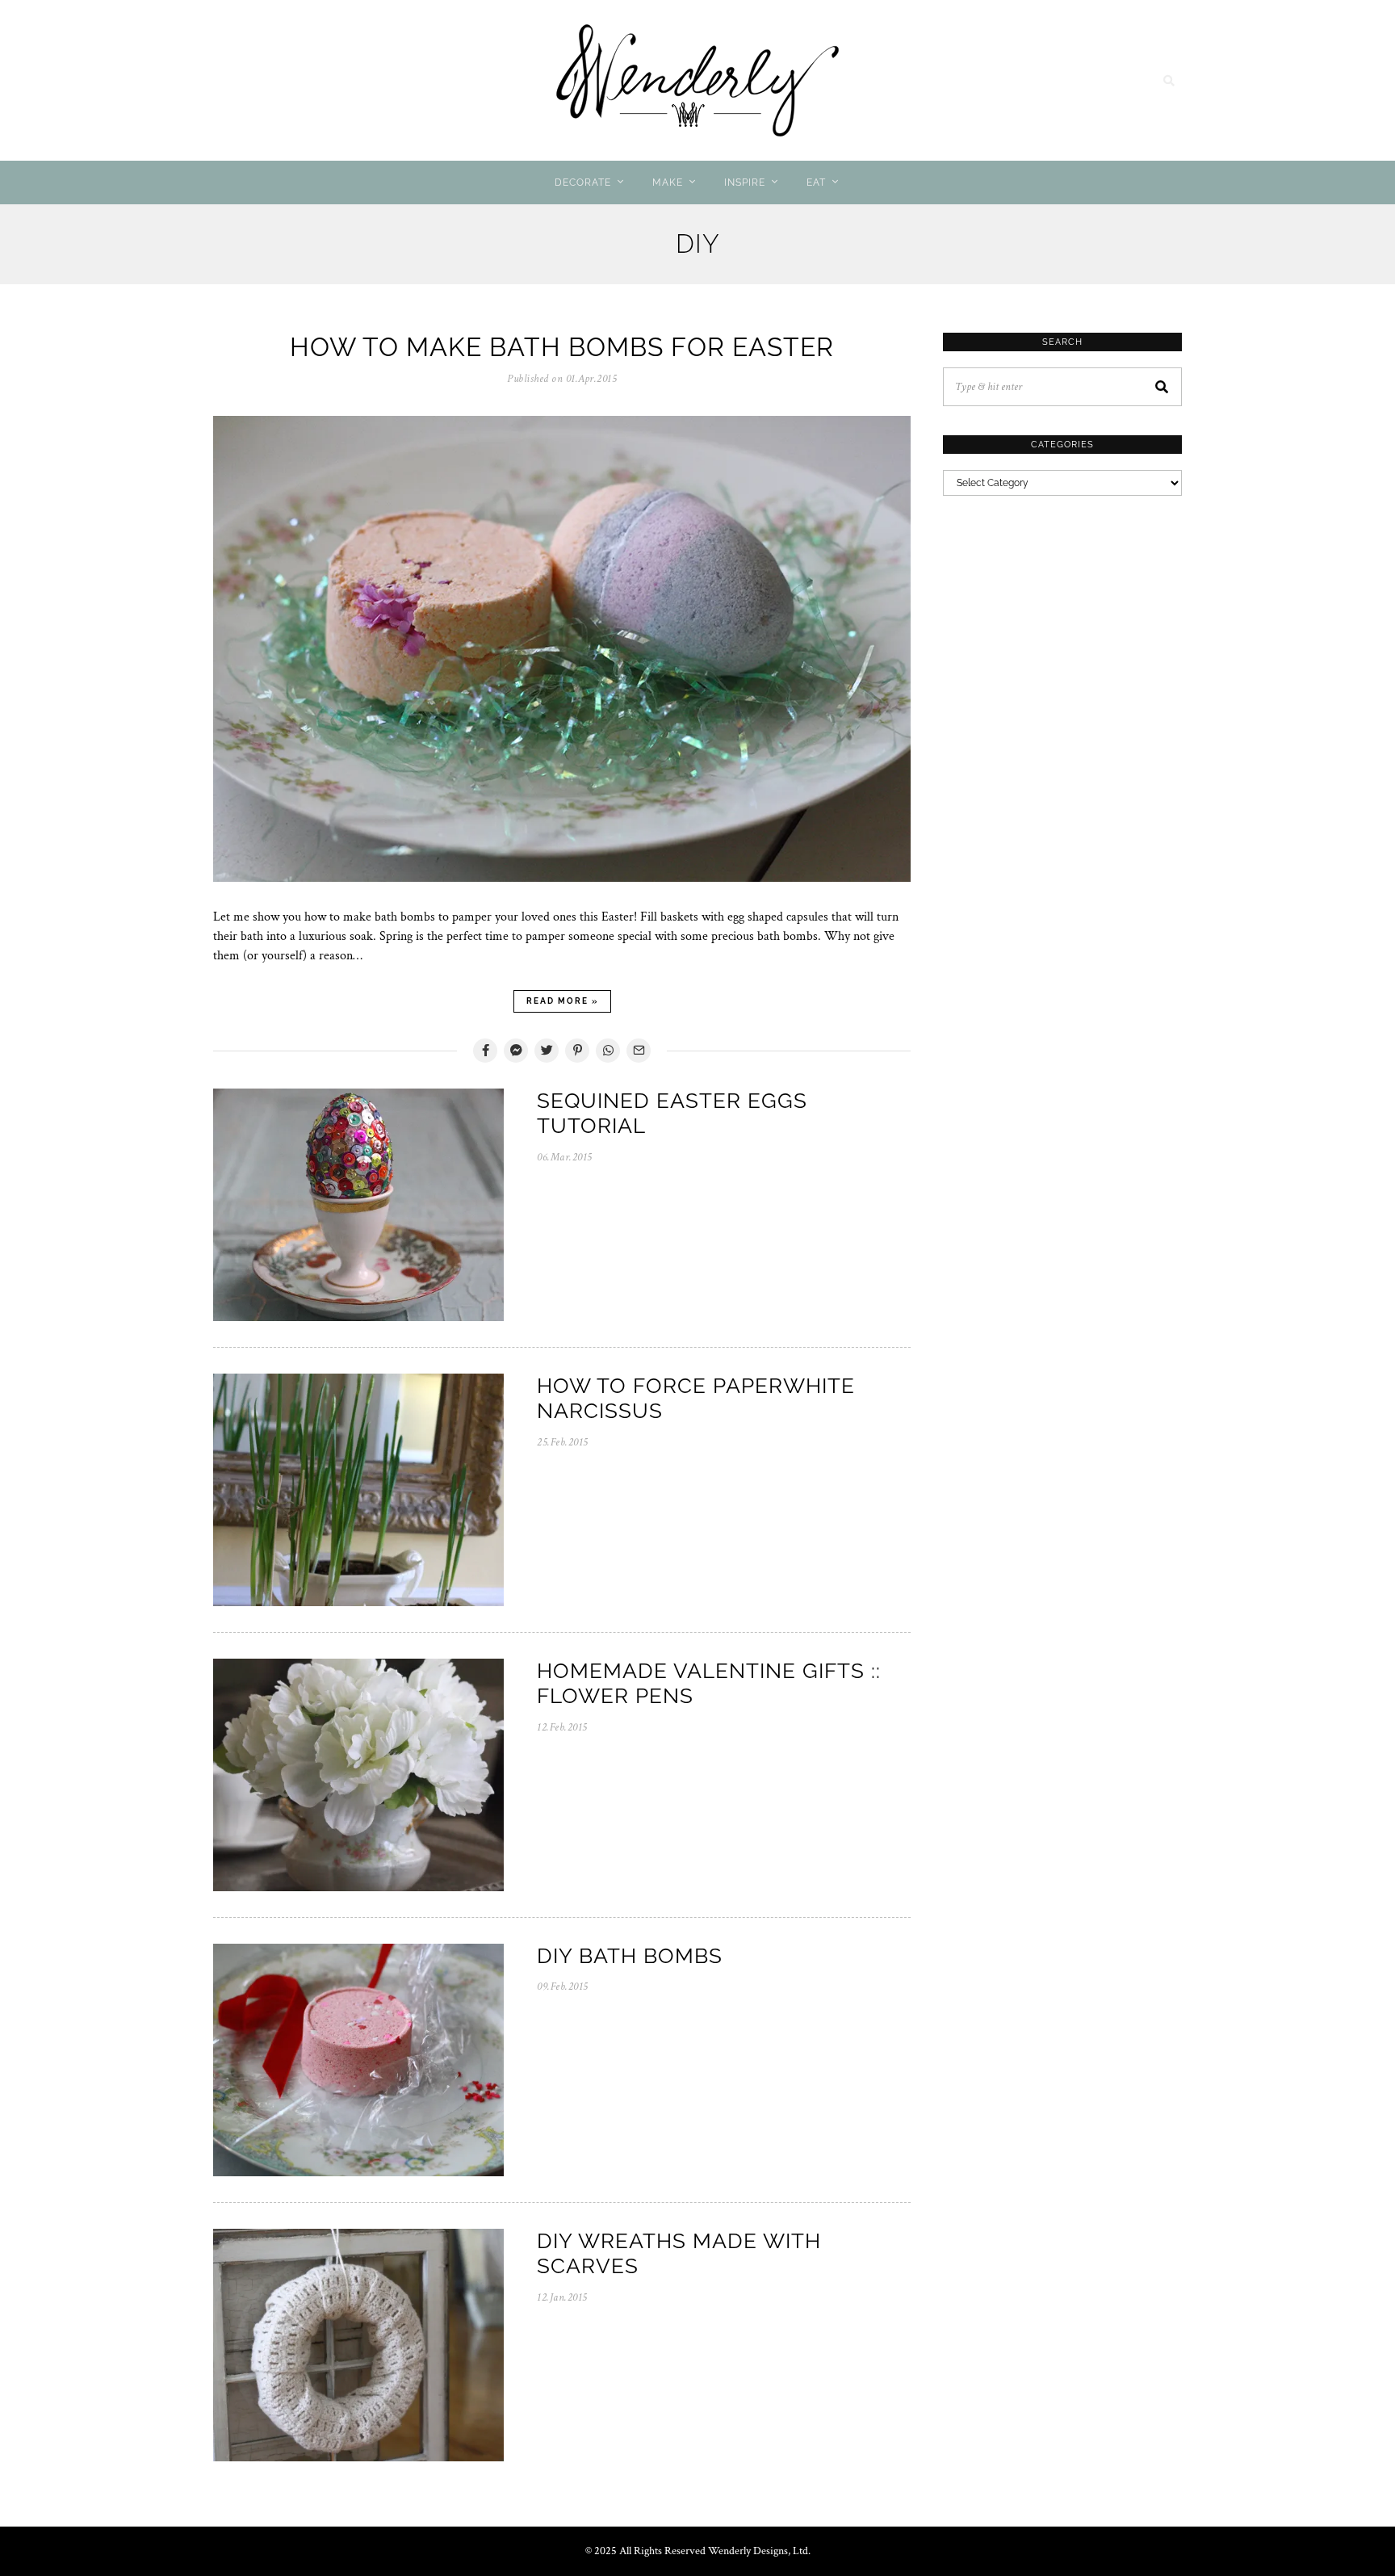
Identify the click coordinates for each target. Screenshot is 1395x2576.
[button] (1162, 387)
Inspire (745, 183)
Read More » (562, 1001)
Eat (816, 183)
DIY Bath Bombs (630, 1956)
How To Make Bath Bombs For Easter (562, 347)
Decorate (583, 183)
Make (668, 183)
